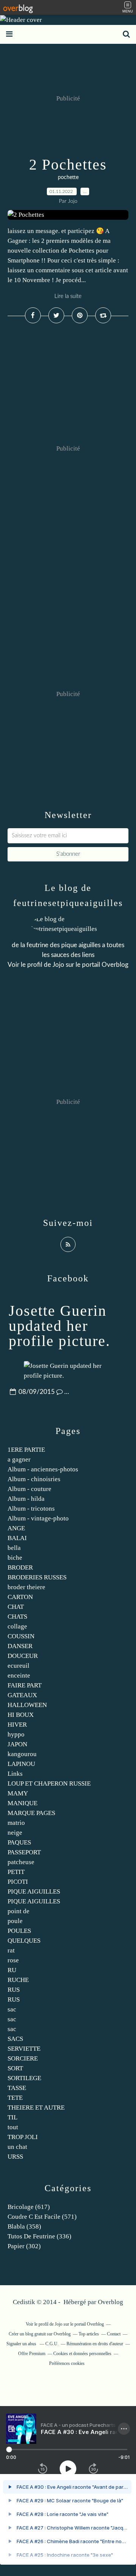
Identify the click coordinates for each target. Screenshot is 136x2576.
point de (19, 1911)
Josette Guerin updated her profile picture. (59, 1326)
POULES (19, 1931)
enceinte (19, 1675)
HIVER (17, 1725)
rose (13, 1960)
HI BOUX (21, 1715)
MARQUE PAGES (31, 1813)
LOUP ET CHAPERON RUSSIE (49, 1783)
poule (15, 1921)
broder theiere (26, 1587)
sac (12, 2009)
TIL (12, 2117)
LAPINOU (21, 1764)
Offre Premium (32, 2354)
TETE (15, 2098)
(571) (42, 2217)
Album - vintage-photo (38, 1518)
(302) (24, 2246)
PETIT (16, 1872)
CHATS (17, 1617)
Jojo (58, 965)
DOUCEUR (23, 1656)
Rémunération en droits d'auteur (95, 2344)
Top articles (89, 2334)
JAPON (17, 1744)
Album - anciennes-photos (43, 1469)
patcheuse (21, 1862)
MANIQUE (22, 1803)
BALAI (17, 1538)
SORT (15, 2068)
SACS (15, 2039)
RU (12, 1970)
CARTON (20, 1597)
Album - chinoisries (34, 1479)
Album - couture (29, 1489)
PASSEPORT (24, 1852)
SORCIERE (23, 2058)
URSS (15, 2157)
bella (14, 1548)
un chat (17, 2147)
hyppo (16, 1734)
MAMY (18, 1793)
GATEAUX (22, 1695)
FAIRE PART (25, 1685)
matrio (16, 1823)
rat (11, 1950)
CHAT (16, 1607)
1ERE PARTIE (26, 1450)
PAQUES (19, 1842)
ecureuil (19, 1666)
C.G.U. (52, 2344)
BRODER (20, 1567)
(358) (24, 2226)
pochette (68, 177)
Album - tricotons (31, 1509)
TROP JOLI (23, 2137)
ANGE (16, 1528)
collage (17, 1626)
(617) (29, 2207)
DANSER (20, 1646)
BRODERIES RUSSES (37, 1577)
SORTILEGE (24, 2078)
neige (15, 1833)
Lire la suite (68, 296)
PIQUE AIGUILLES (34, 1891)
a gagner (19, 1459)
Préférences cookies (67, 2363)
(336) (39, 2236)
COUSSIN (21, 1636)
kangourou (22, 1754)
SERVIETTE (24, 2049)
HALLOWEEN (27, 1705)
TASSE (17, 2088)
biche (15, 1558)
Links (15, 1774)
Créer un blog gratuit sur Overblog (40, 2334)
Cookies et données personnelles (82, 2354)
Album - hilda (26, 1499)
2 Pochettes (68, 164)
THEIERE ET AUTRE (36, 2108)
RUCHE (18, 1980)
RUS (14, 1990)
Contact (114, 2334)
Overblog (110, 2302)
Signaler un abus (22, 2344)
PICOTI (18, 1882)
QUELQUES (24, 1941)
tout (13, 2127)
